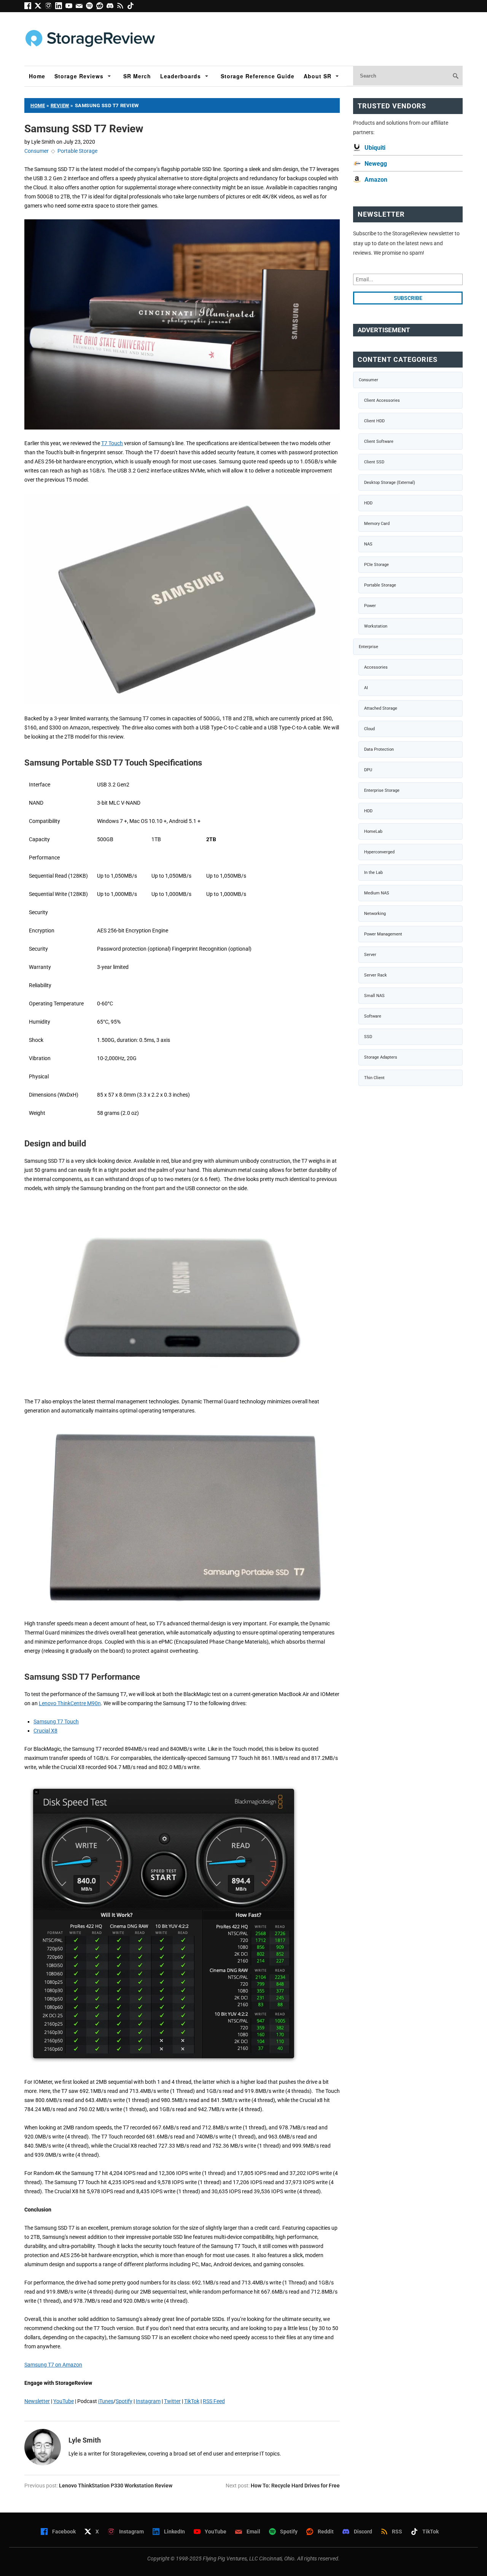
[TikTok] (132, 7)
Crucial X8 (45, 1731)
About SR (318, 76)
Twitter (172, 2401)
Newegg (376, 164)
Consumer (37, 151)
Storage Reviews (79, 76)
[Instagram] (50, 7)
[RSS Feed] (122, 7)
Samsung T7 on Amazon (53, 2365)
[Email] (81, 7)
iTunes (106, 2401)
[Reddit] (101, 7)
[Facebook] (29, 7)
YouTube (64, 2401)
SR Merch (137, 76)
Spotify (124, 2401)
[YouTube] (71, 7)
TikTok (192, 2401)
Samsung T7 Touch (56, 1722)
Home (37, 76)
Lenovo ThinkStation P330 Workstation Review (116, 2486)
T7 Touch (112, 443)
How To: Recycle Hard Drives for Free (295, 2486)
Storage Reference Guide (258, 76)
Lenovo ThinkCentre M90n (70, 1703)
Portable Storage (77, 151)
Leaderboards (181, 76)
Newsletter (37, 2401)
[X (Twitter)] (40, 7)
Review (60, 105)
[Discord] (112, 7)
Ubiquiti (375, 148)
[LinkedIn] (60, 7)
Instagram (148, 2401)
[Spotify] (91, 7)
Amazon (376, 180)
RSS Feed (214, 2401)
